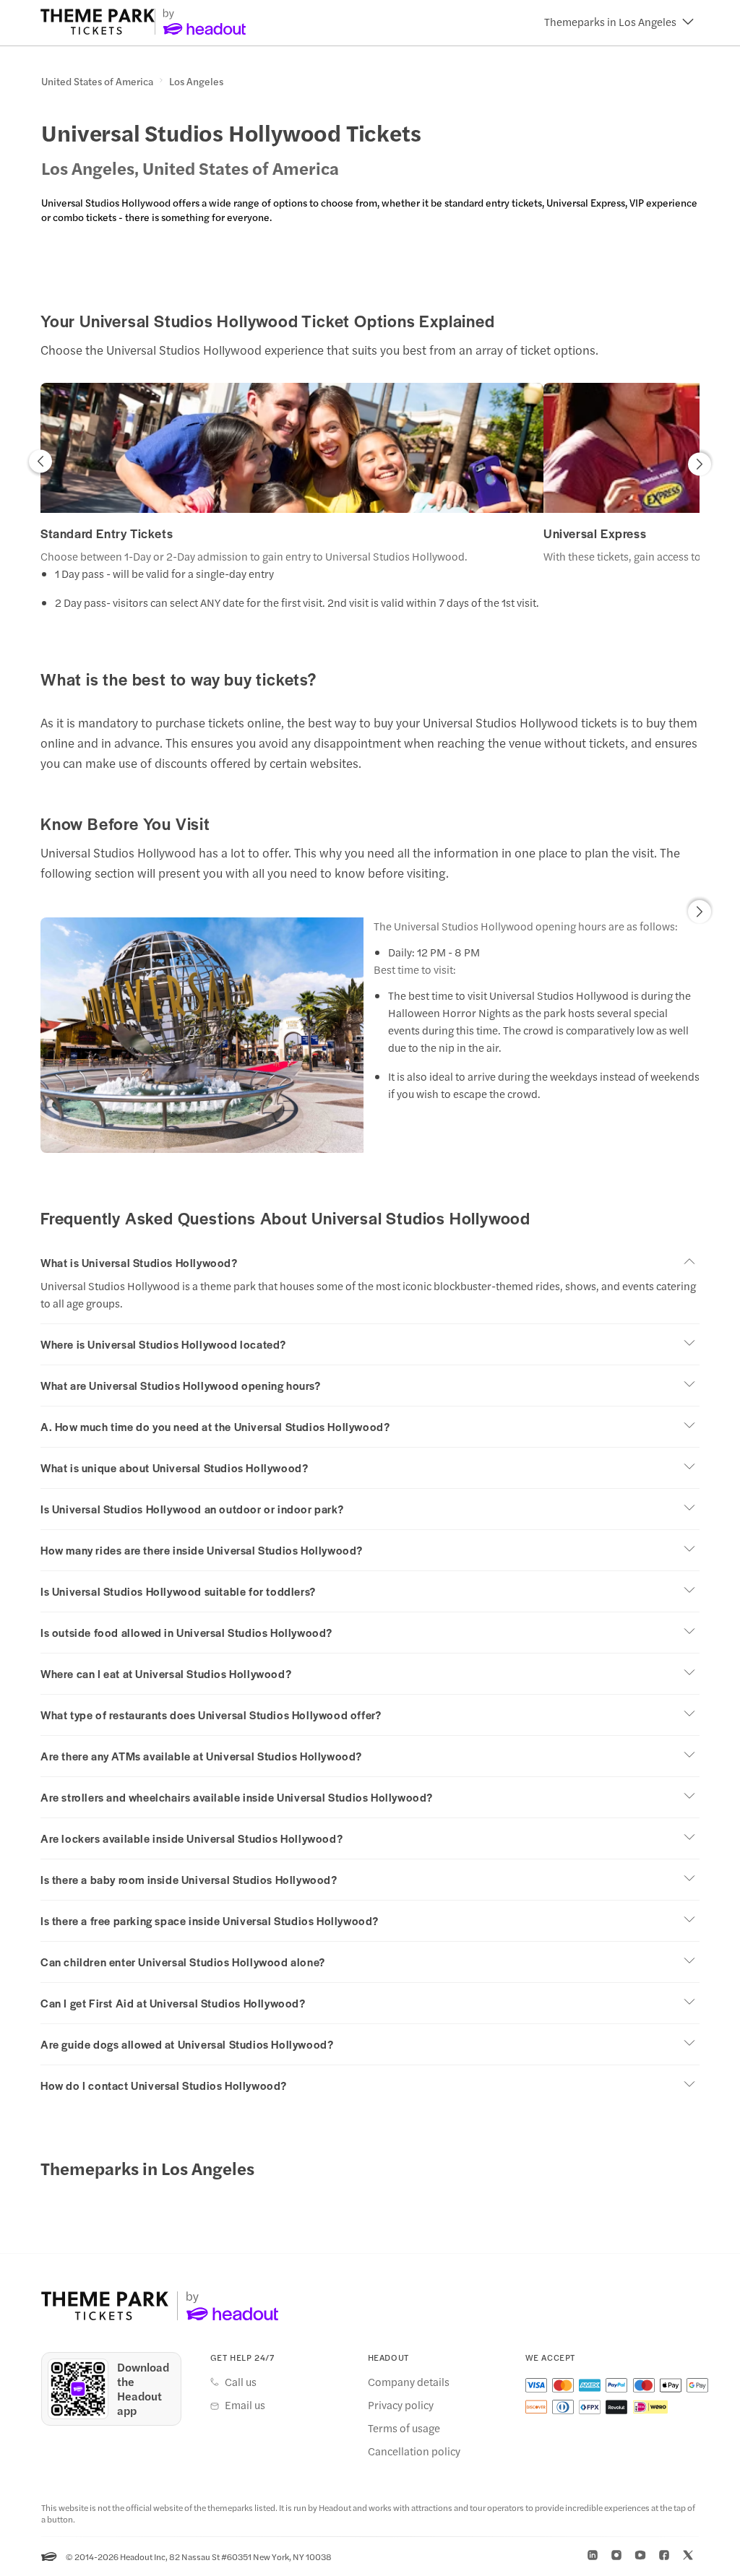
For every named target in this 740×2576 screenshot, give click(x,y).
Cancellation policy (414, 2451)
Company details (409, 2382)
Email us (245, 2405)
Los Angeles (196, 82)
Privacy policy (401, 2405)
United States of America (97, 82)
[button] (619, 22)
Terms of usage (404, 2428)
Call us (241, 2382)
